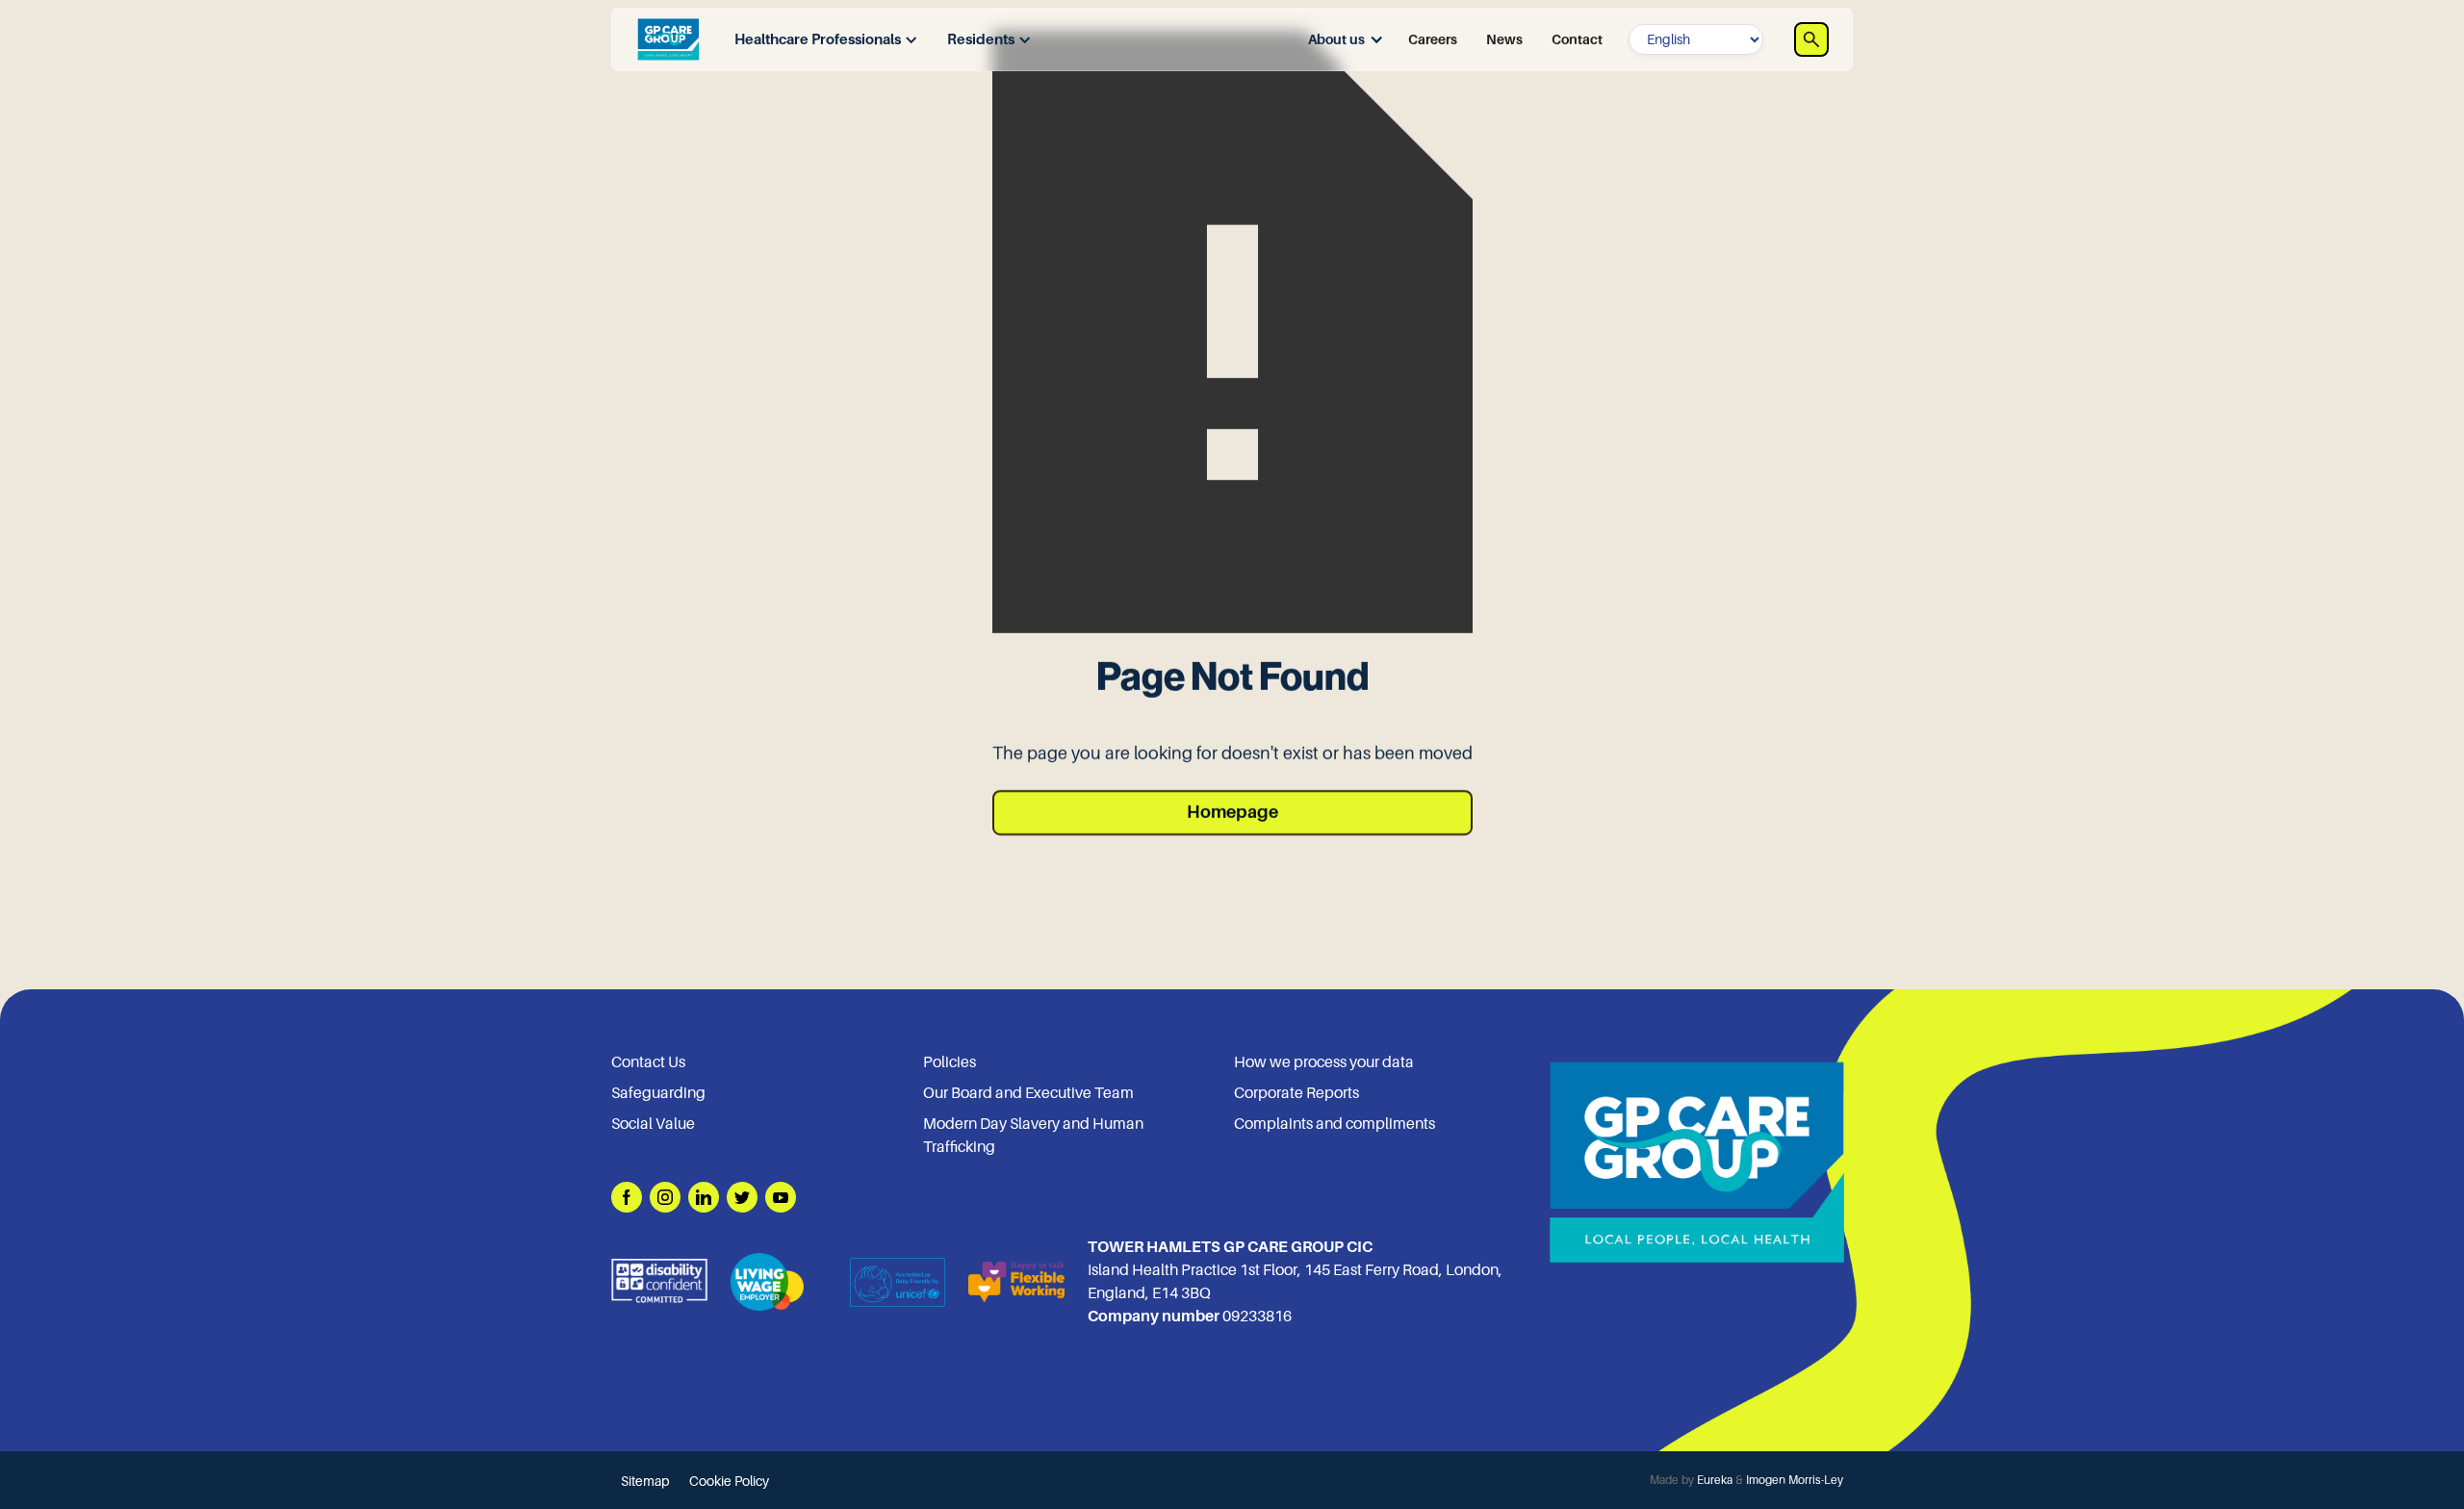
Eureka (1715, 1480)
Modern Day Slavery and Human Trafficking (1033, 1136)
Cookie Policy (729, 1481)
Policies (950, 1062)
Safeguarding (658, 1093)
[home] (668, 39)
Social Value (653, 1124)
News (1504, 39)
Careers (1433, 39)
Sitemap (645, 1481)
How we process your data (1324, 1062)
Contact (1577, 39)
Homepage (1232, 812)
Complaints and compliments (1335, 1124)
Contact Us (648, 1062)
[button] (821, 40)
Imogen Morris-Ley (1795, 1480)
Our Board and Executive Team (1028, 1093)
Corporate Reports (1296, 1093)
